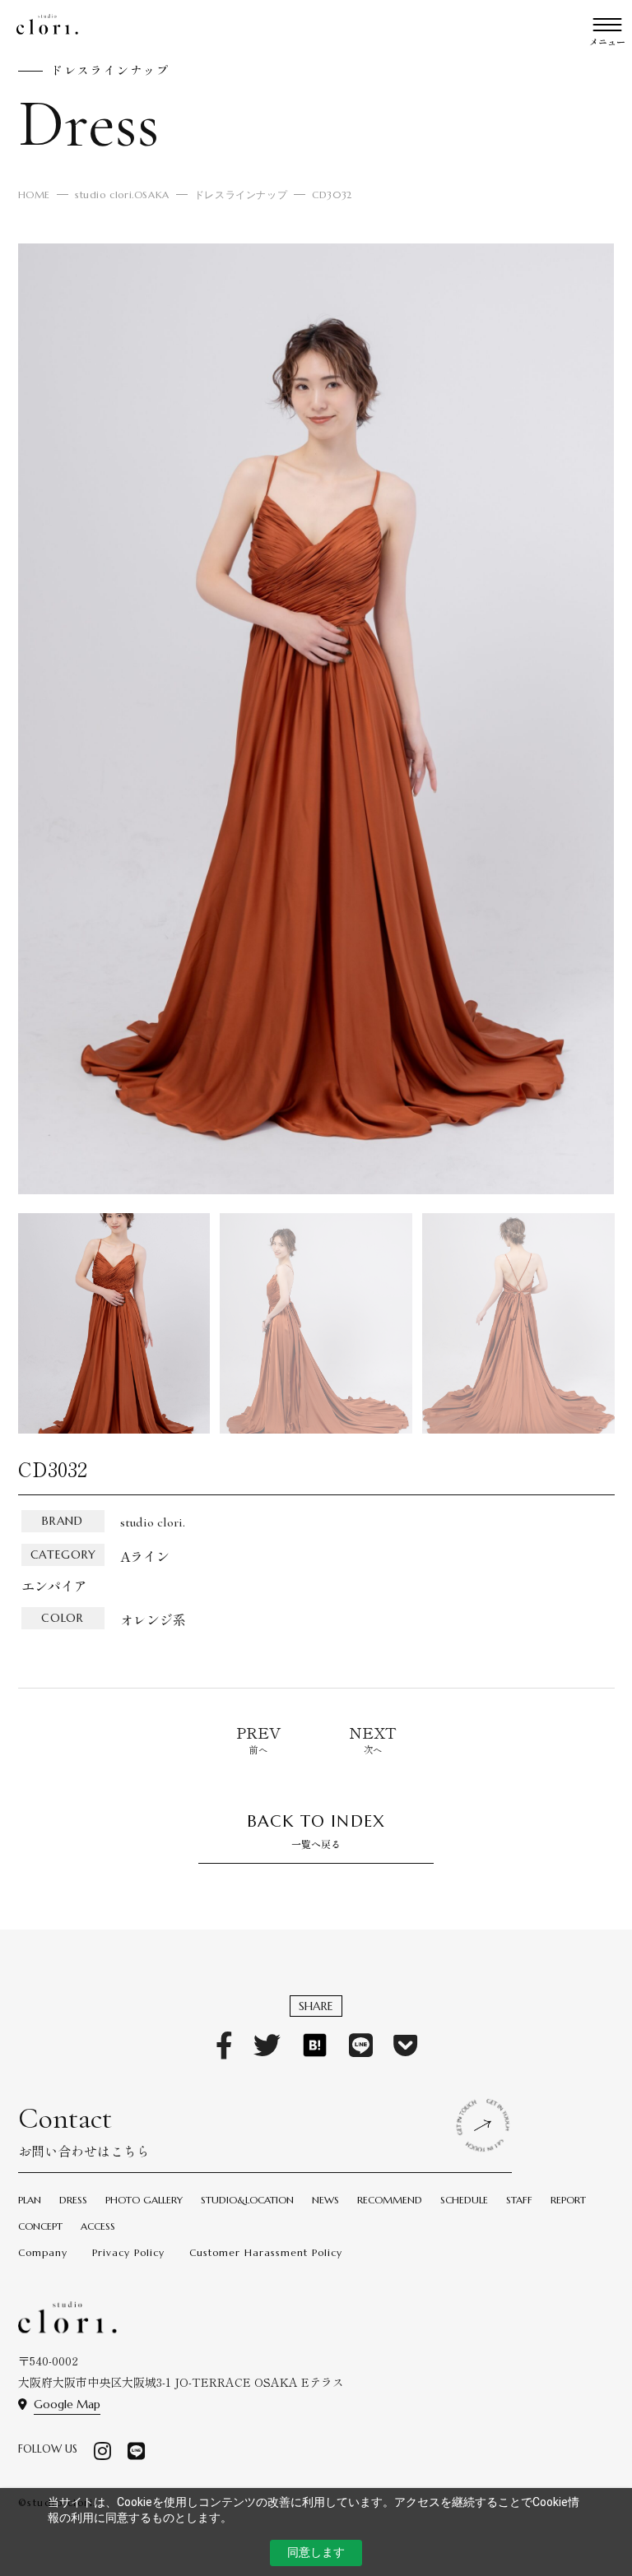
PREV (259, 1732)
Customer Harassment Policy (266, 2252)
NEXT (373, 1732)
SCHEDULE (464, 2200)
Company (43, 2252)
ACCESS (98, 2226)
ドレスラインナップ (241, 195)
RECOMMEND (390, 2200)
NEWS (325, 2200)
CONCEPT (40, 2226)
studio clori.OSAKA (122, 195)
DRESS (73, 2200)
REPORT (568, 2200)
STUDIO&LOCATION (247, 2200)
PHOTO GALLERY (144, 2200)
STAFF (519, 2200)
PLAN (30, 2200)
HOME (34, 195)
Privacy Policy (128, 2252)
